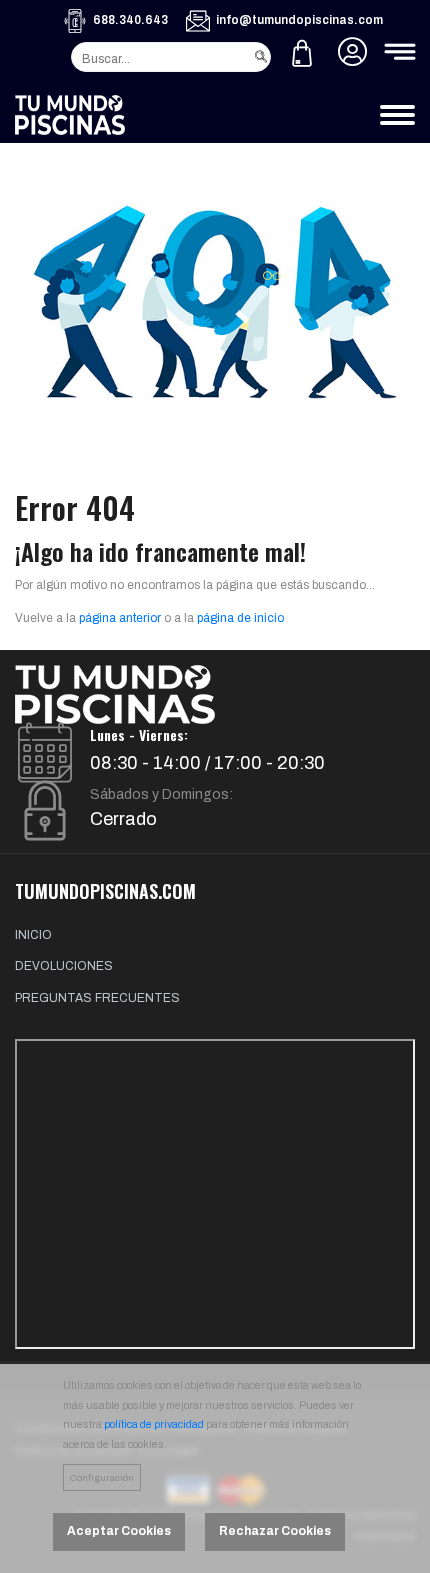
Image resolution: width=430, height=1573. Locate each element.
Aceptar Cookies (119, 1531)
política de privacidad (154, 1424)
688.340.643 (130, 20)
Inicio (33, 935)
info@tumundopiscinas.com (299, 20)
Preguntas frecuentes (97, 998)
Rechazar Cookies (275, 1531)
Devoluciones (64, 966)
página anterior (120, 618)
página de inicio (240, 618)
